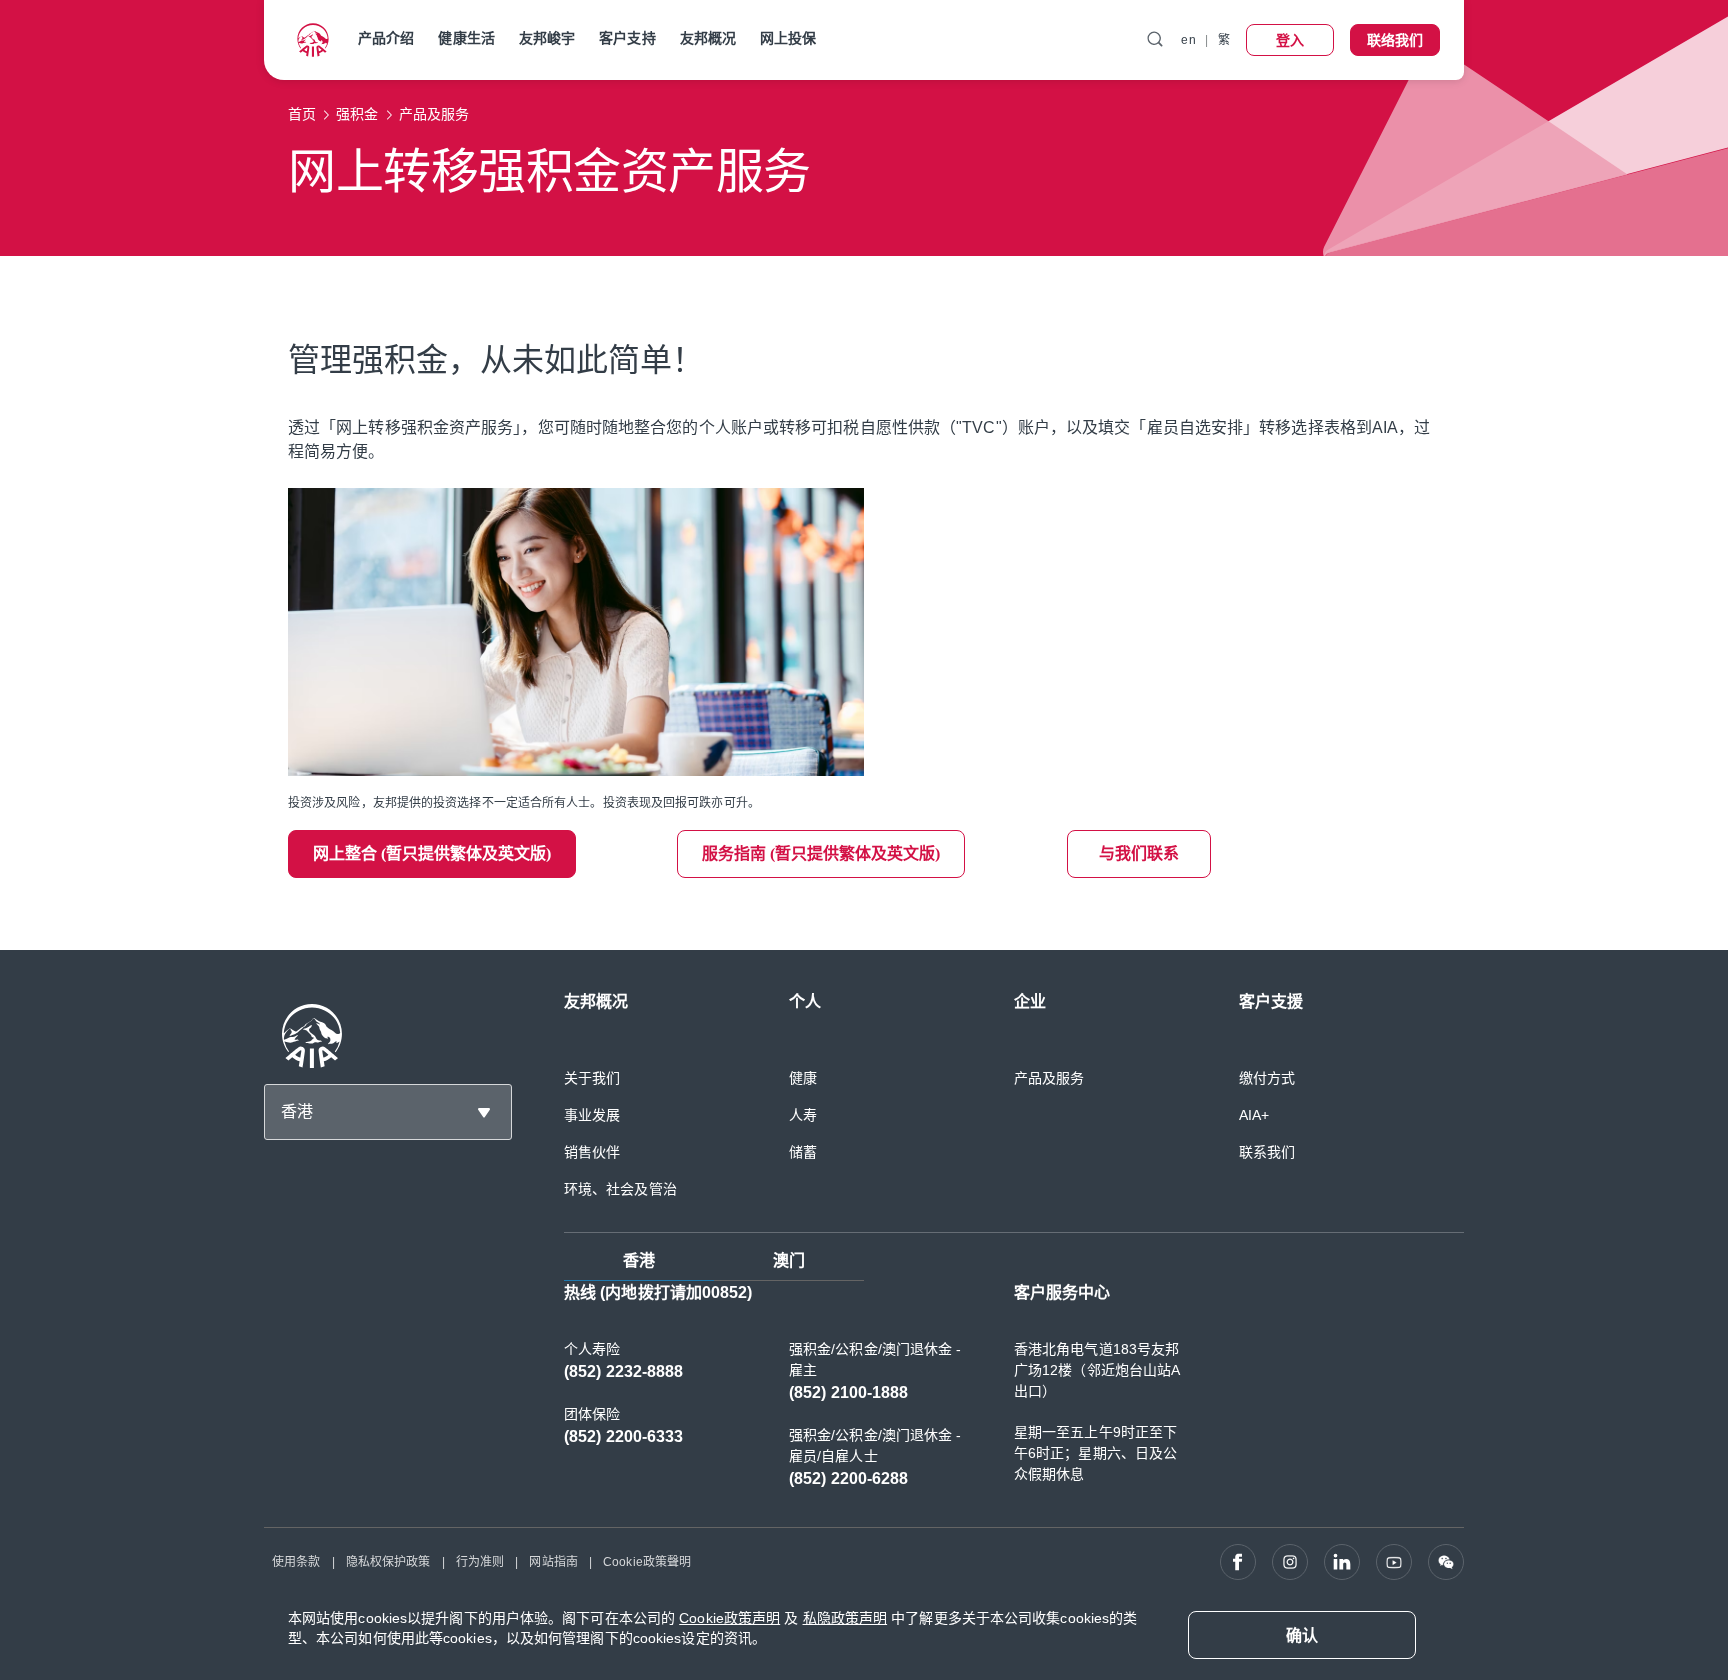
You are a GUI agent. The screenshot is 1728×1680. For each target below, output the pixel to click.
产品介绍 (386, 38)
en (1188, 40)
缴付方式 (1267, 1078)
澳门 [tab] (789, 1260)
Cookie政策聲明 (647, 1562)
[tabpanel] (1014, 1396)
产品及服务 (1049, 1078)
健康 (803, 1078)
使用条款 (296, 1562)
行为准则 (480, 1562)
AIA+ (1254, 1115)
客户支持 (627, 38)
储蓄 (803, 1152)
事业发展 (592, 1115)
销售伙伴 (592, 1152)
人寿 (803, 1115)
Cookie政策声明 (729, 1618)
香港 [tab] (639, 1260)
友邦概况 (708, 38)
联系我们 (1267, 1152)
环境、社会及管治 (620, 1189)
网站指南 (553, 1562)
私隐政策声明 (845, 1618)
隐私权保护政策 (388, 1562)
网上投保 (788, 38)
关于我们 (592, 1078)
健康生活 (466, 38)
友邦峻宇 (547, 38)
